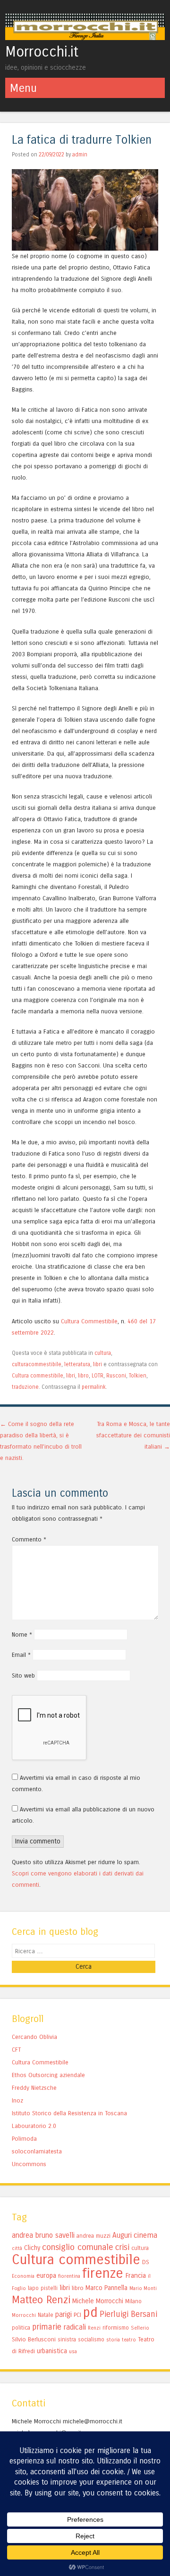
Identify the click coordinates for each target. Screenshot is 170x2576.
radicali (75, 2327)
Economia (23, 2276)
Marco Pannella (106, 2288)
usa (73, 2352)
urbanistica (52, 2351)
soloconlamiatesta (37, 2151)
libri (98, 1364)
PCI (77, 2315)
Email (21, 1655)
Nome (22, 1634)
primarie (47, 2327)
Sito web (23, 1675)
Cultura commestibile (38, 1376)
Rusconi (116, 1376)
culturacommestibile (37, 1364)
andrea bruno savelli (43, 2235)
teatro (129, 2340)
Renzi (94, 2328)
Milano (133, 2301)
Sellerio (140, 2328)
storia (113, 2340)
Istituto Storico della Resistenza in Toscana (69, 2113)
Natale (46, 2315)
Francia (136, 2275)
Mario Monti (143, 2288)
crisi (122, 2247)
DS (146, 2262)
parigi (64, 2315)
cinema (145, 2235)
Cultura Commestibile (89, 1321)
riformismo (116, 2328)
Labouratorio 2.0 (34, 2126)
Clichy (32, 2248)
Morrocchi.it (42, 52)
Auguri (122, 2235)
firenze (103, 2273)
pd (90, 2312)
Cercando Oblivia (34, 2037)
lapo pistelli (43, 2288)
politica (21, 2328)
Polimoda (24, 2139)
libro (83, 1376)
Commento (29, 1539)
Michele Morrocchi (98, 2301)
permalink (94, 1387)
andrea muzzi (93, 2236)
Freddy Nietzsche (34, 2088)
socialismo (91, 2340)
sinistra (67, 2340)
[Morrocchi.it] (85, 37)
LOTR (98, 1376)
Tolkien (138, 1376)
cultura (103, 1353)
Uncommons (29, 2164)
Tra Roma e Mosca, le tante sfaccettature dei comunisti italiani (133, 1435)
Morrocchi (24, 2315)
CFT (16, 2050)
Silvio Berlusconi (34, 2339)
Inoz (17, 2100)
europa (46, 2275)
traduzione (25, 1387)
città (17, 2248)
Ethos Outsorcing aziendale (48, 2075)
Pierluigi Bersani (128, 2314)
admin (80, 155)
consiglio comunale (78, 2247)
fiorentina (69, 2276)
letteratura (77, 1364)
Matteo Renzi (41, 2300)
